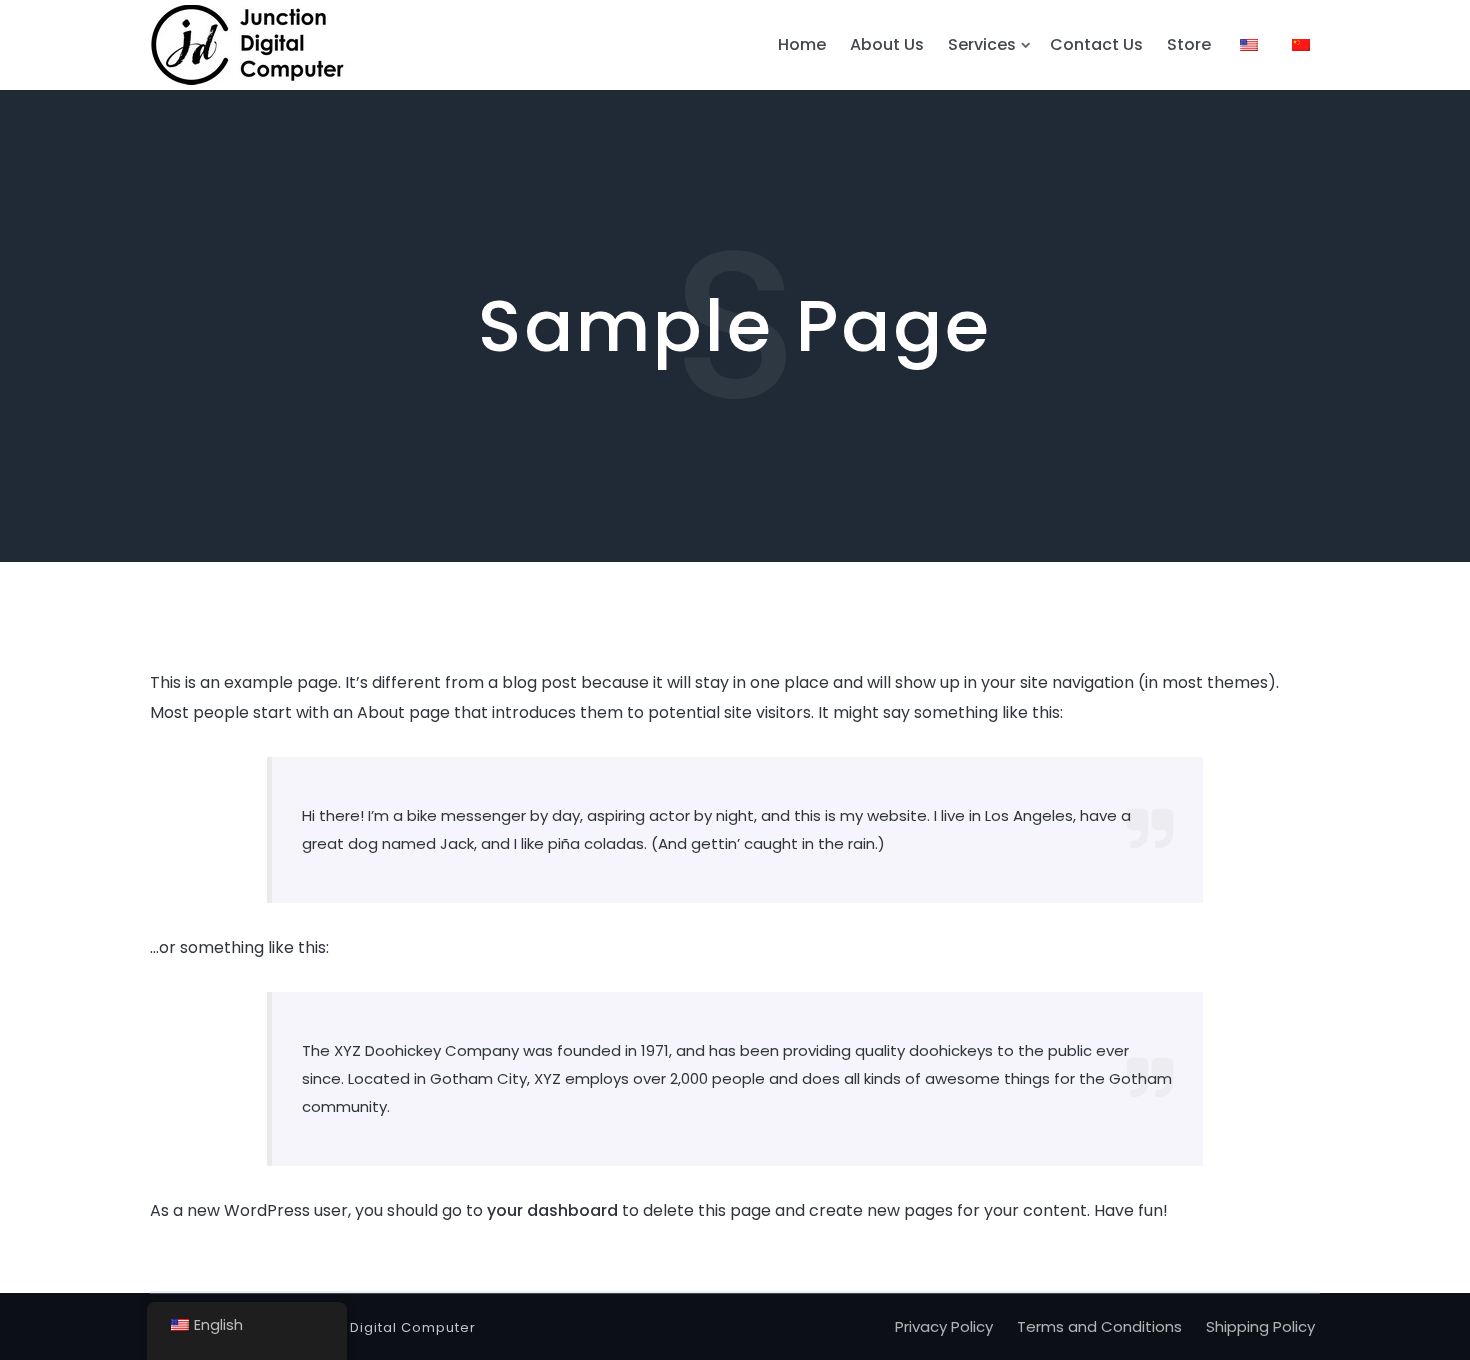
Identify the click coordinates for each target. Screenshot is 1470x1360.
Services (982, 44)
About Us (887, 44)
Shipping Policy (1260, 1326)
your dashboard (552, 1210)
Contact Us (1096, 44)
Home (802, 44)
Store (1189, 44)
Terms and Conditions (1099, 1326)
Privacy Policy (944, 1326)
